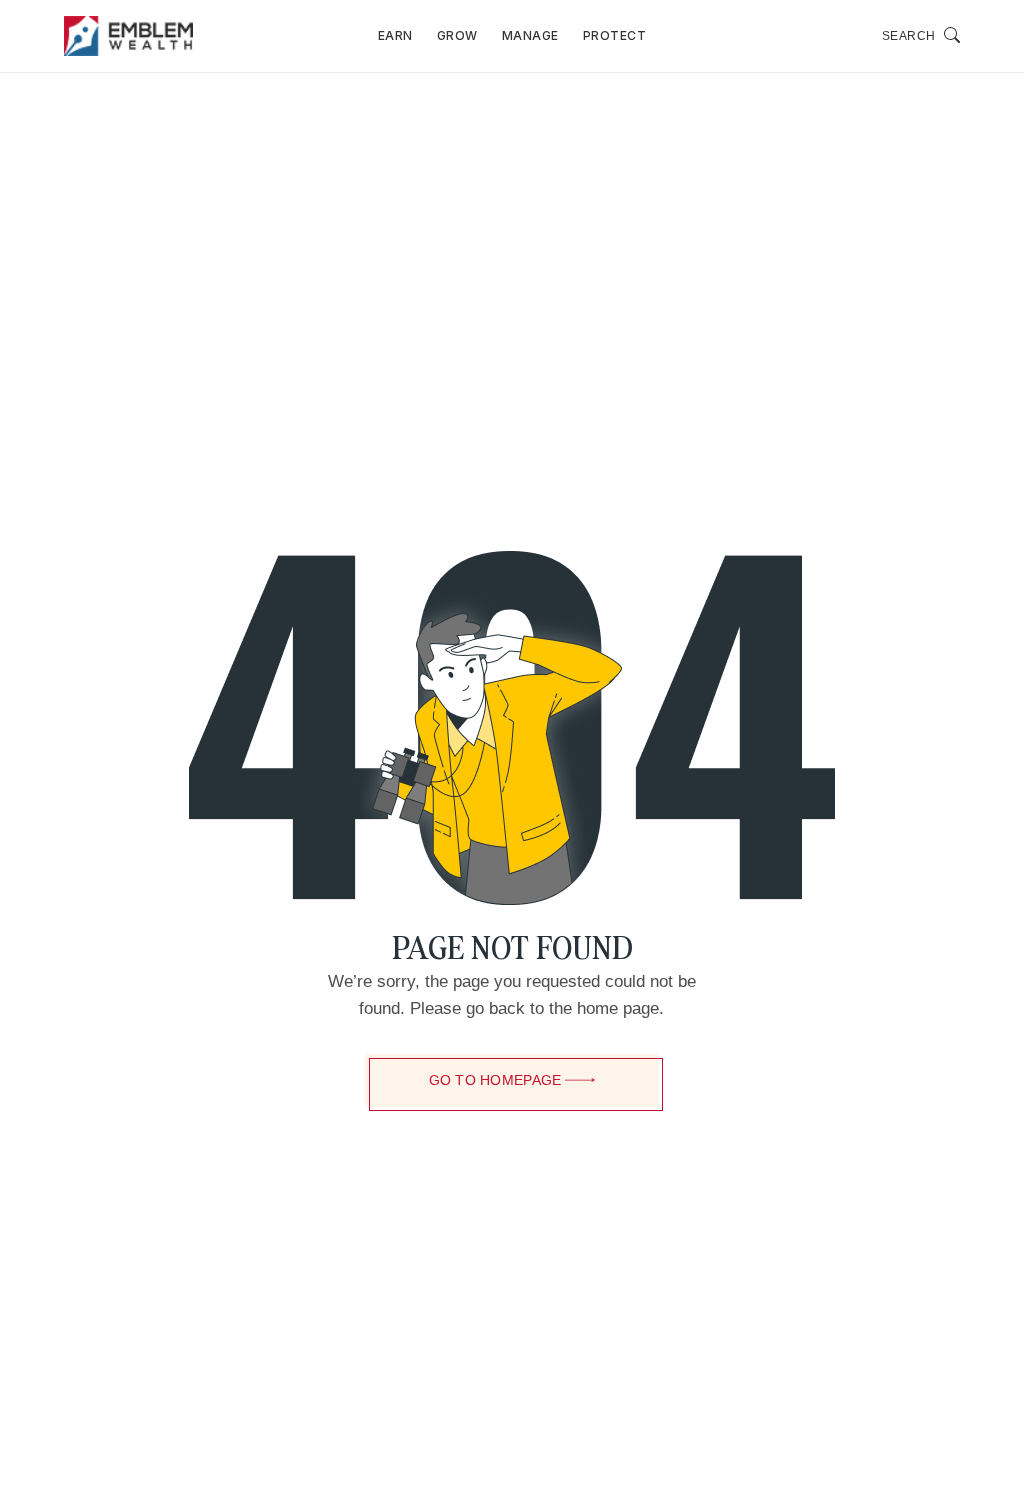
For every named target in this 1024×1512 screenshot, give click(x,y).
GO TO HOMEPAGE (495, 1080)
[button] (921, 36)
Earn (395, 35)
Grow (457, 35)
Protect (615, 35)
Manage (530, 35)
